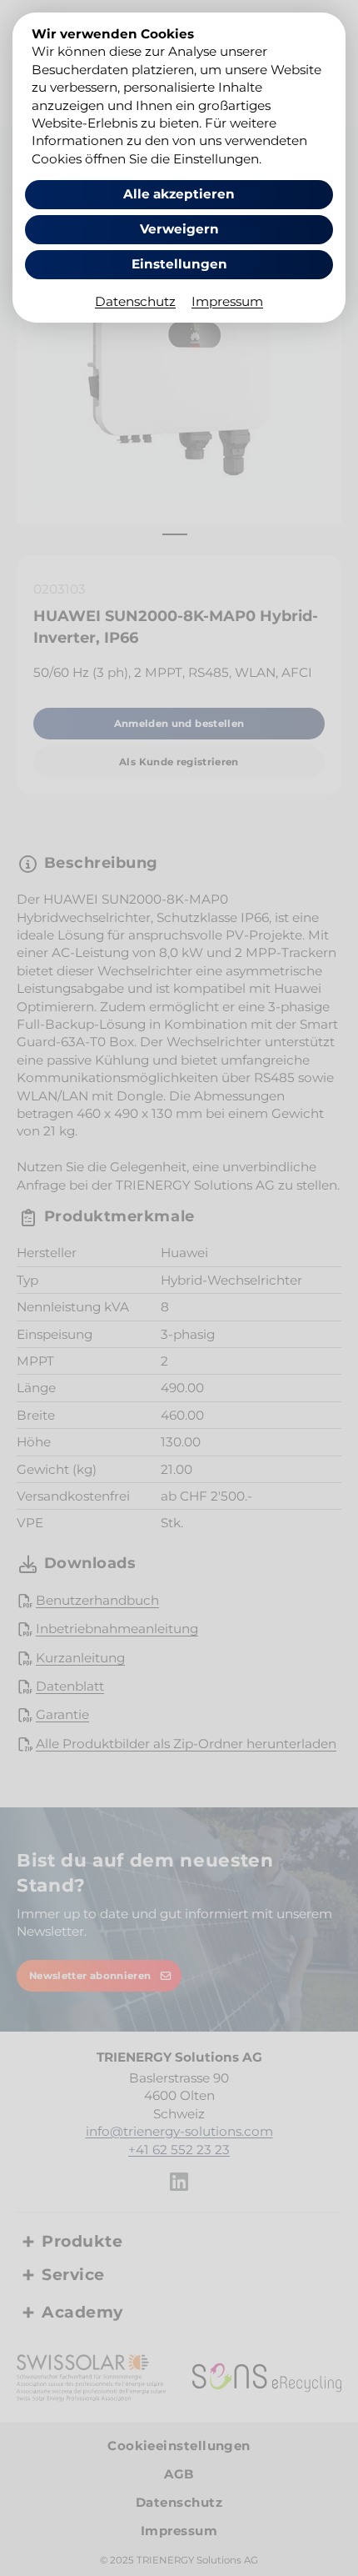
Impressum (227, 301)
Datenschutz (135, 301)
